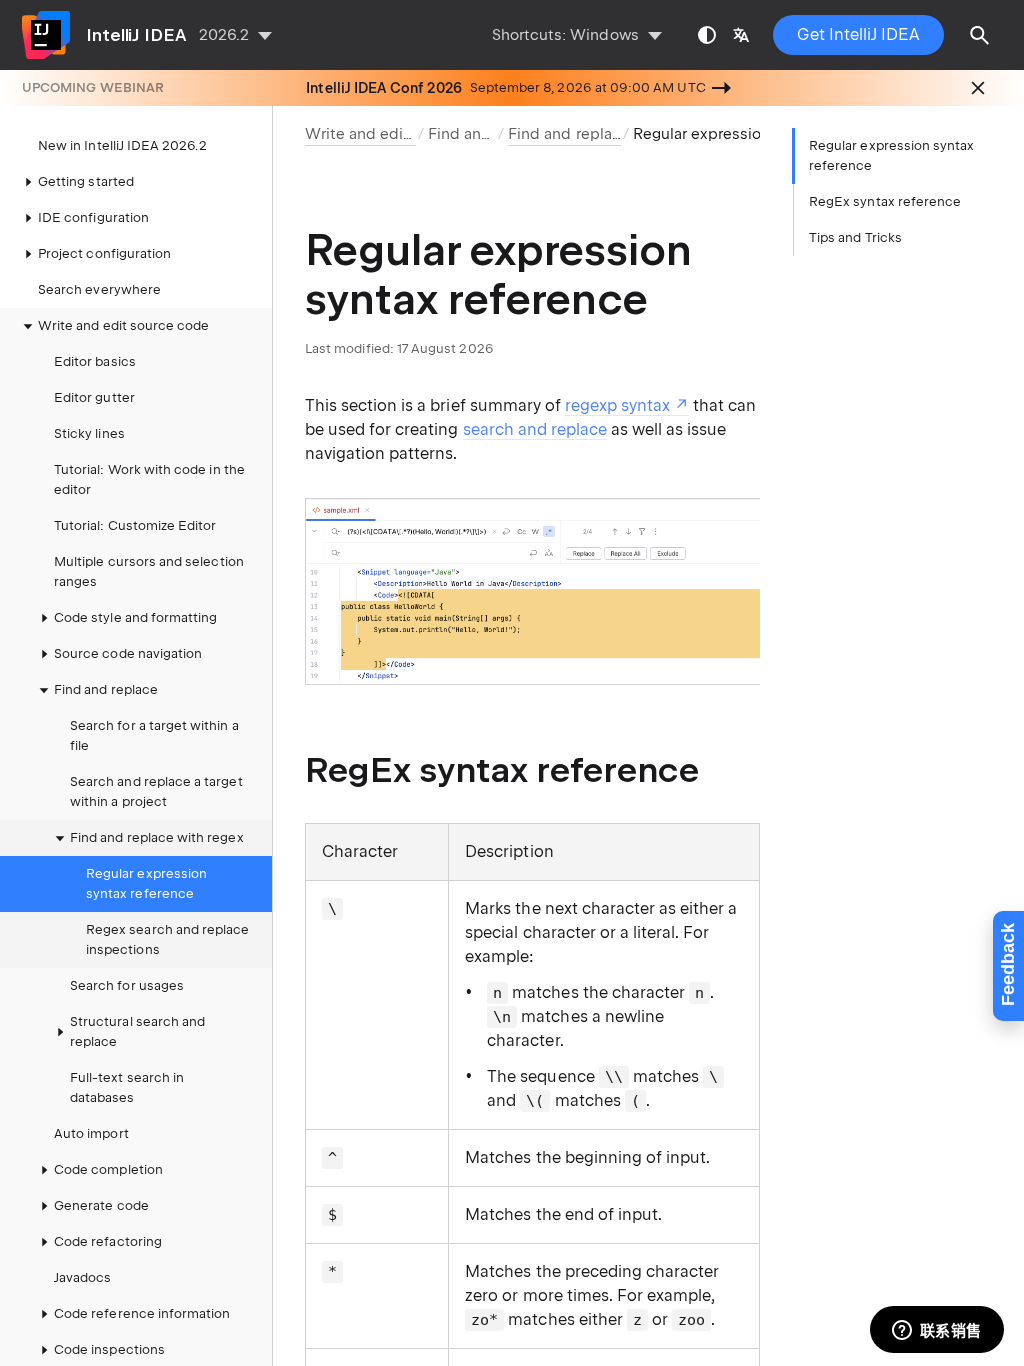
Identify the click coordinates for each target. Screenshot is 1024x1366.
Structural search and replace (137, 1031)
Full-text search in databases (127, 1087)
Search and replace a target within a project (156, 791)
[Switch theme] (707, 35)
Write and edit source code (124, 325)
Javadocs (82, 1277)
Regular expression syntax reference (146, 883)
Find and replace (488, 134)
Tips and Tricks (855, 237)
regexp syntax (617, 405)
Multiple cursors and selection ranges (149, 571)
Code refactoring (108, 1241)
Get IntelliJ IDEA (858, 34)
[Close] (978, 88)
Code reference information (142, 1313)
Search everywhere (99, 289)
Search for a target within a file (154, 735)
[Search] (980, 35)
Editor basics (95, 361)
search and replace (535, 429)
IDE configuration (93, 217)
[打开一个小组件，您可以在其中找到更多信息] (936, 1331)
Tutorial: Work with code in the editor (149, 479)
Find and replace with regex (157, 837)
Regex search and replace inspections (167, 939)
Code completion (108, 1169)
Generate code (101, 1205)
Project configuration (104, 253)
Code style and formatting (135, 617)
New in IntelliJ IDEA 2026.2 (122, 145)
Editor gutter (94, 397)
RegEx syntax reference (885, 201)
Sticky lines (89, 433)
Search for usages (127, 985)
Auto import (91, 1133)
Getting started (86, 181)
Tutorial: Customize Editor (135, 525)
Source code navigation (128, 653)
